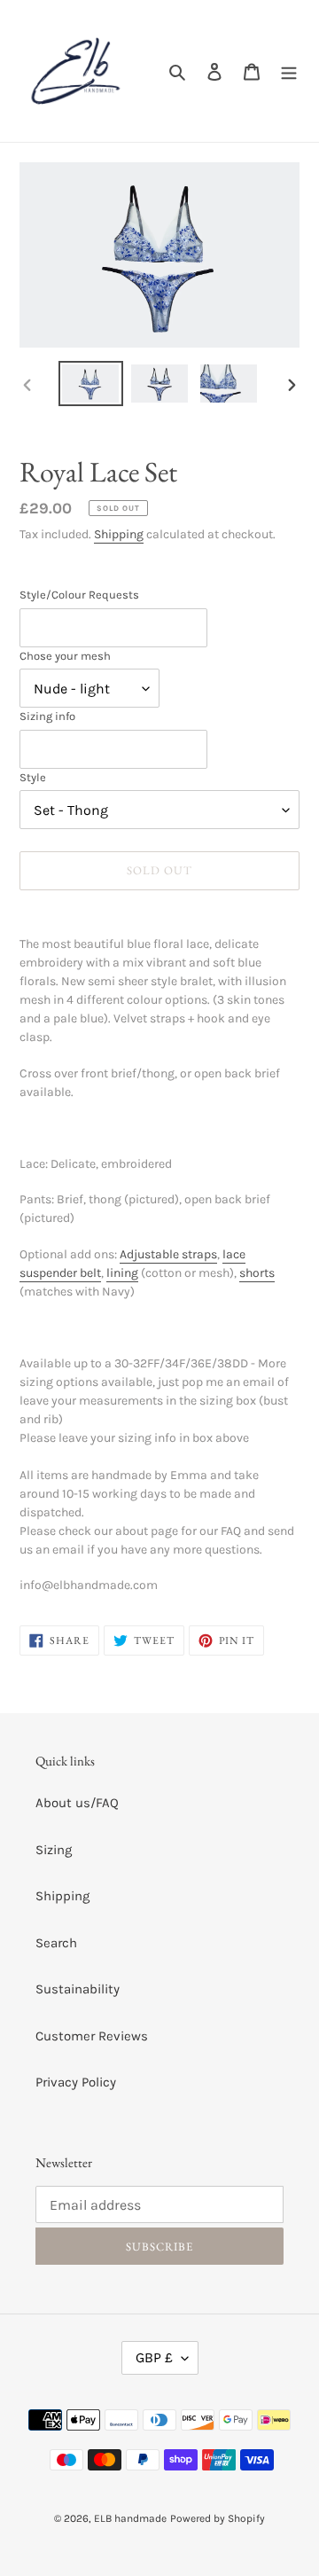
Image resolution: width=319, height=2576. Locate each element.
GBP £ (154, 2357)
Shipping (119, 534)
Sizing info (47, 716)
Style (33, 777)
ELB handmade (130, 2518)
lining (122, 1273)
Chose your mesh (65, 656)
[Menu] (289, 71)
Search (56, 1943)
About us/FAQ (77, 1803)
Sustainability (78, 1989)
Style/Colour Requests (79, 595)
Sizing (54, 1850)
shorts (257, 1273)
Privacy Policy (76, 2082)
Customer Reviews (92, 2036)
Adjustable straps (168, 1254)
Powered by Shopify (218, 2518)
